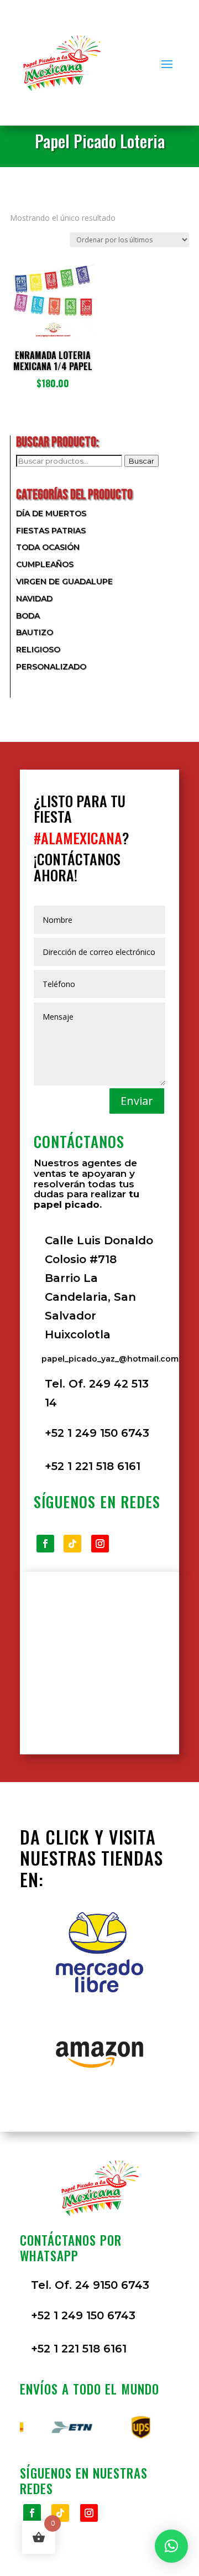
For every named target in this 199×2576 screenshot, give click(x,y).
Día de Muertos (51, 513)
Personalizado (51, 667)
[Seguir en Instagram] (100, 1544)
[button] (171, 2546)
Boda (28, 616)
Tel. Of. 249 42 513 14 (97, 1393)
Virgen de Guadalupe (64, 581)
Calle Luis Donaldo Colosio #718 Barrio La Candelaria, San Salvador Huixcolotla (99, 1287)
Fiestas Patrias (51, 531)
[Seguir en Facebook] (45, 1544)
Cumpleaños (45, 564)
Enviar (137, 1101)
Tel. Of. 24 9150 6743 (90, 2285)
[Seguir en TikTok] (72, 1544)
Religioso (38, 650)
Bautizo (35, 632)
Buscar (142, 461)
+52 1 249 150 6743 (97, 1433)
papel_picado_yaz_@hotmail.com (110, 1359)
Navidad (34, 599)
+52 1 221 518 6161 (93, 1466)
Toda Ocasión (48, 547)
